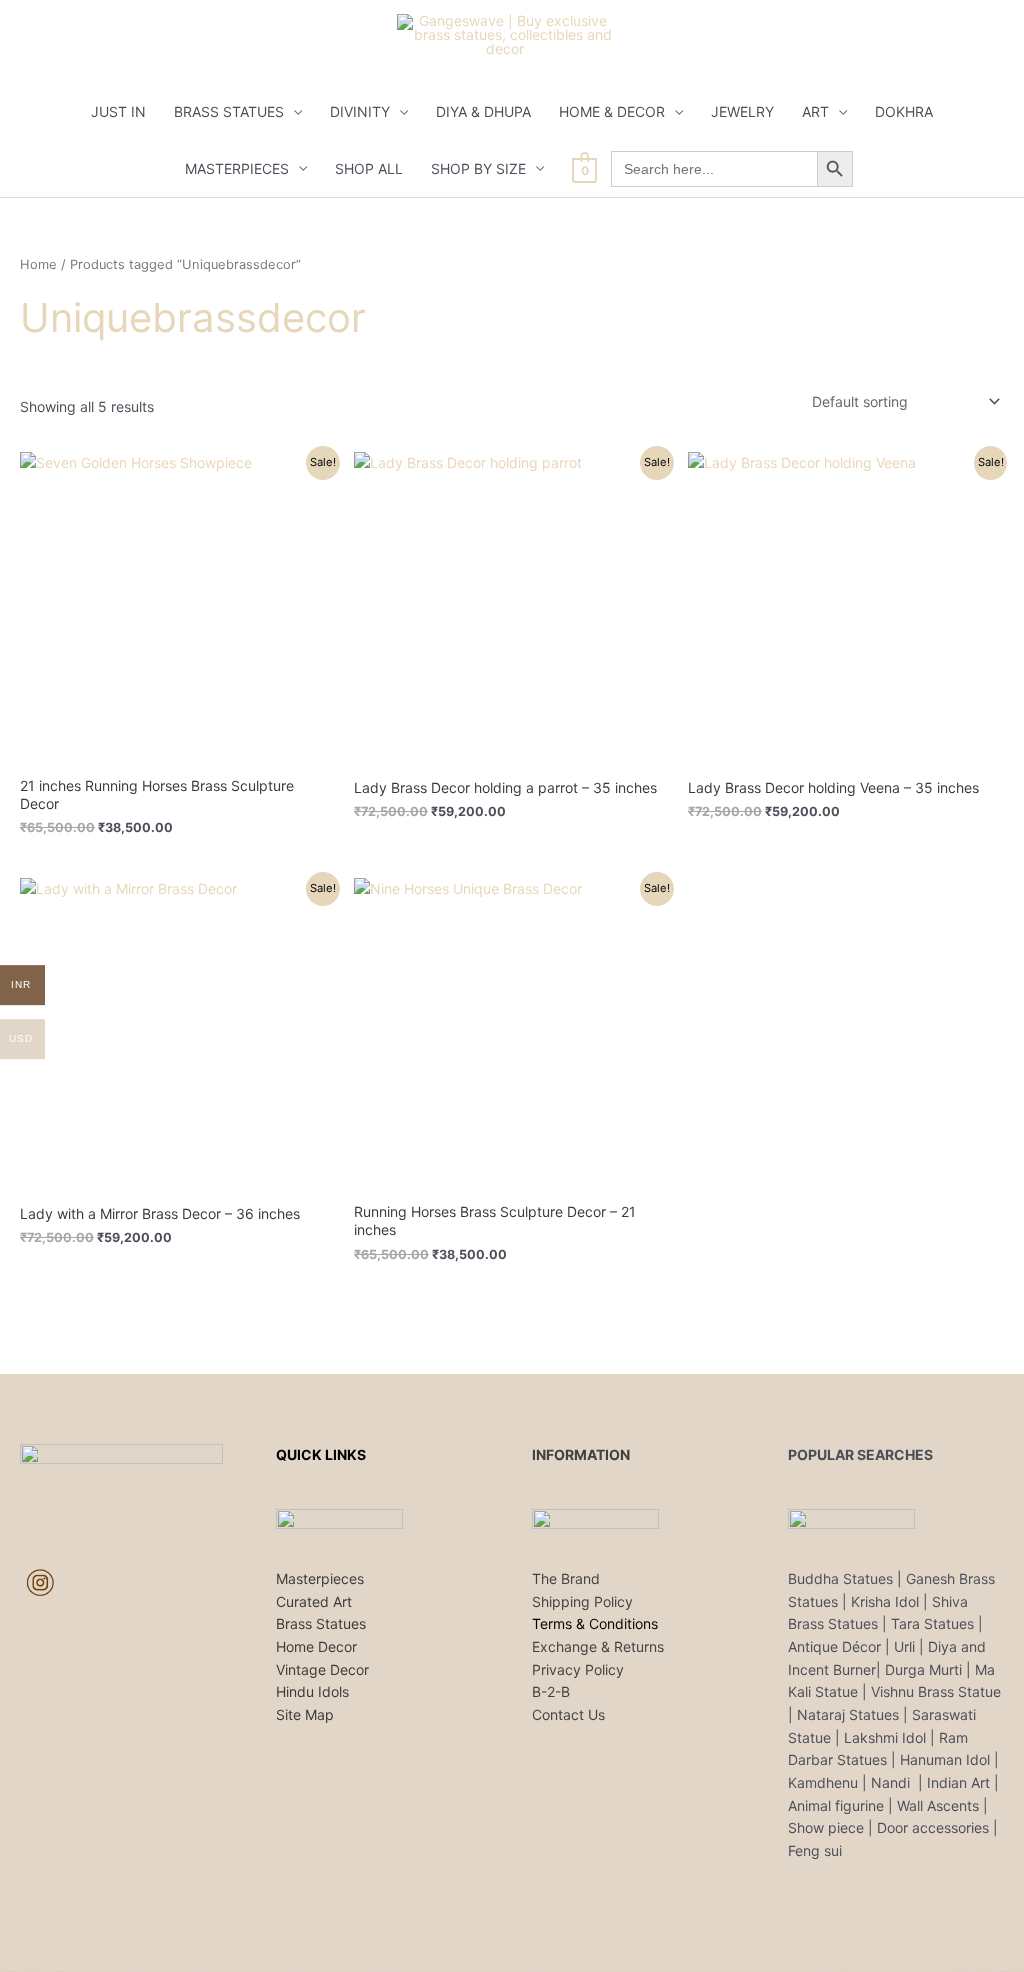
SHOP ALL (369, 168)
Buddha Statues (840, 1578)
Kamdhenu (823, 1782)
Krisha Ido (883, 1601)
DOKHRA (904, 111)
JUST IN (118, 111)
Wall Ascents (938, 1805)
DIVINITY (360, 111)
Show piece (826, 1827)
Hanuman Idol (945, 1759)
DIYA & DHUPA (483, 111)
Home (38, 264)
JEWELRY (742, 111)
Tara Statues (932, 1623)
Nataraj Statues (848, 1714)
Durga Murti (923, 1669)
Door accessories (933, 1827)
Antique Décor (834, 1646)
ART (815, 111)
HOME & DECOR (612, 111)
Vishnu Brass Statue (936, 1691)
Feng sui (815, 1850)
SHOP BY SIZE (478, 168)
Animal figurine (838, 1805)
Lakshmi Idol (887, 1737)
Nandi (892, 1782)
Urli (904, 1646)
